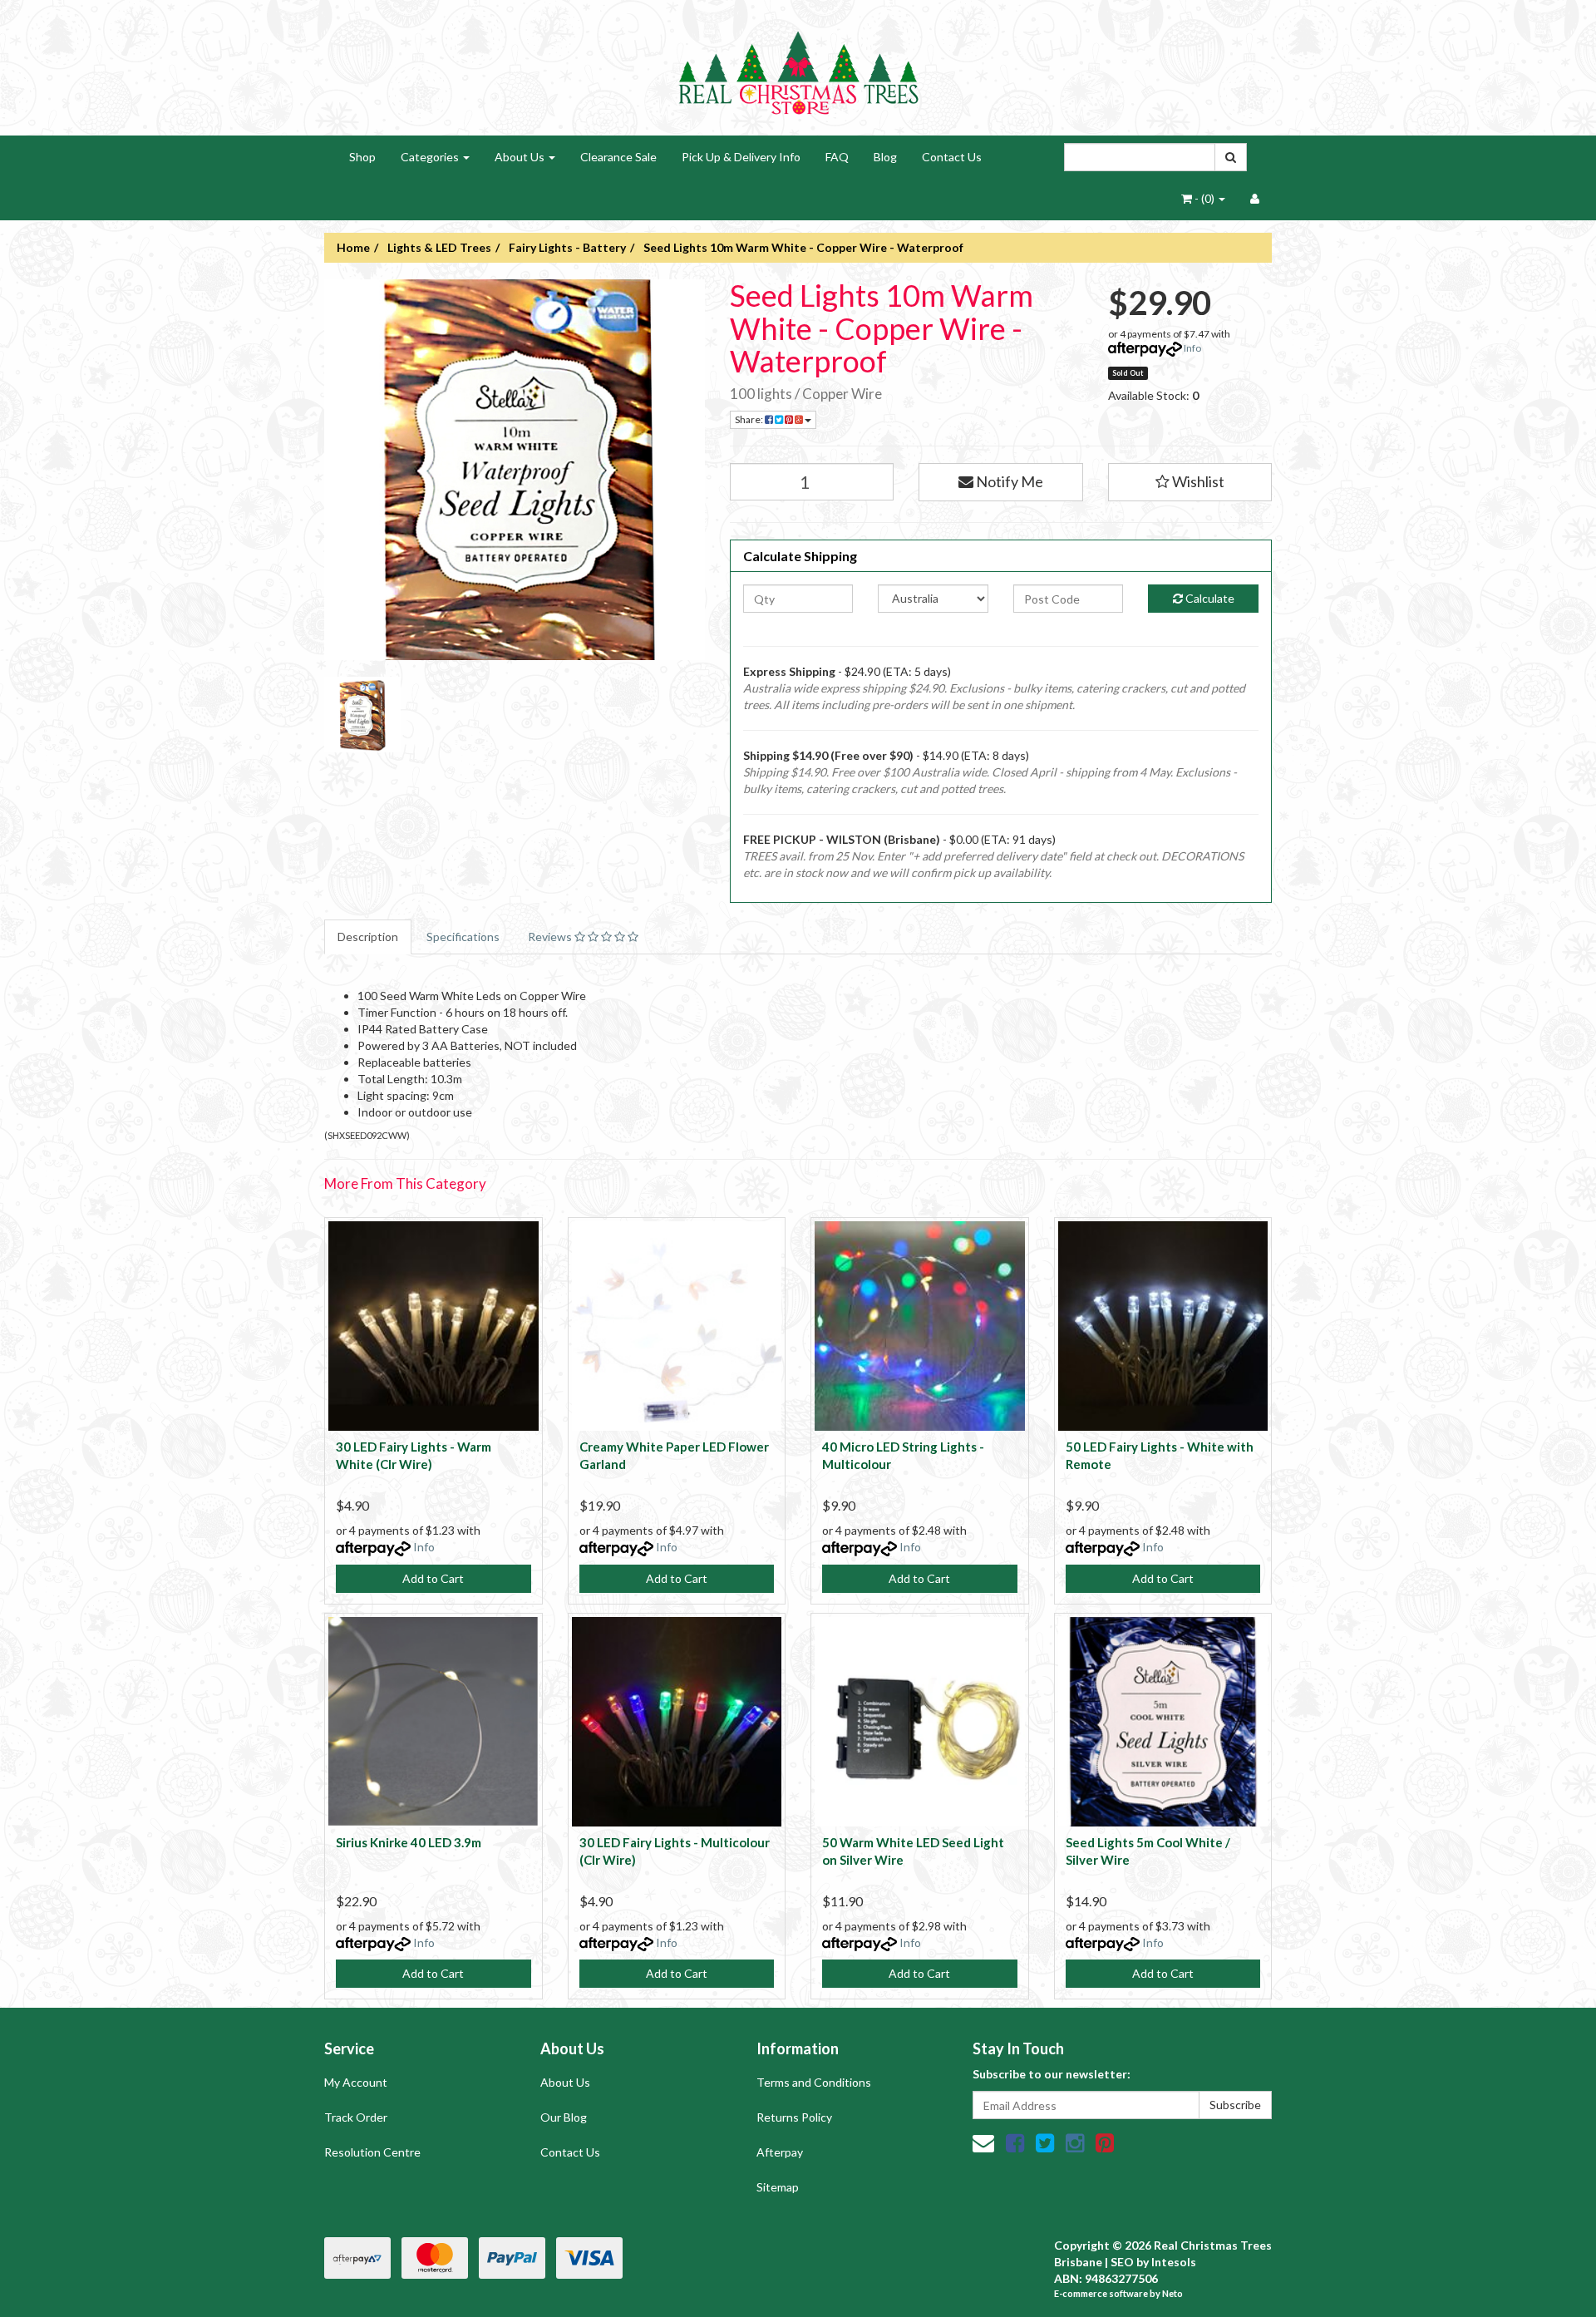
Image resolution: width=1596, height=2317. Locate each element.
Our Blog (564, 2117)
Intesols (1174, 2262)
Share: (750, 419)
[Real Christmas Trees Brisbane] (798, 66)
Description (368, 937)
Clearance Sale (618, 157)
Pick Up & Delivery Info (741, 157)
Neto (1172, 2293)
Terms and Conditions (814, 2082)
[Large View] (362, 715)
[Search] (1231, 157)
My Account (356, 2082)
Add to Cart (433, 1578)
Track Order (356, 2117)
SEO (1122, 2262)
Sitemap (778, 2187)
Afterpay (780, 2152)
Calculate (1209, 598)
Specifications (463, 937)
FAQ (837, 157)
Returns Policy (794, 2117)
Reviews (551, 937)
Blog (885, 157)
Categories (431, 157)
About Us (521, 157)
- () (1204, 198)
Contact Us (952, 157)
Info (1192, 348)
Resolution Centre (372, 2152)
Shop (362, 157)
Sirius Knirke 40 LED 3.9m (409, 1842)
